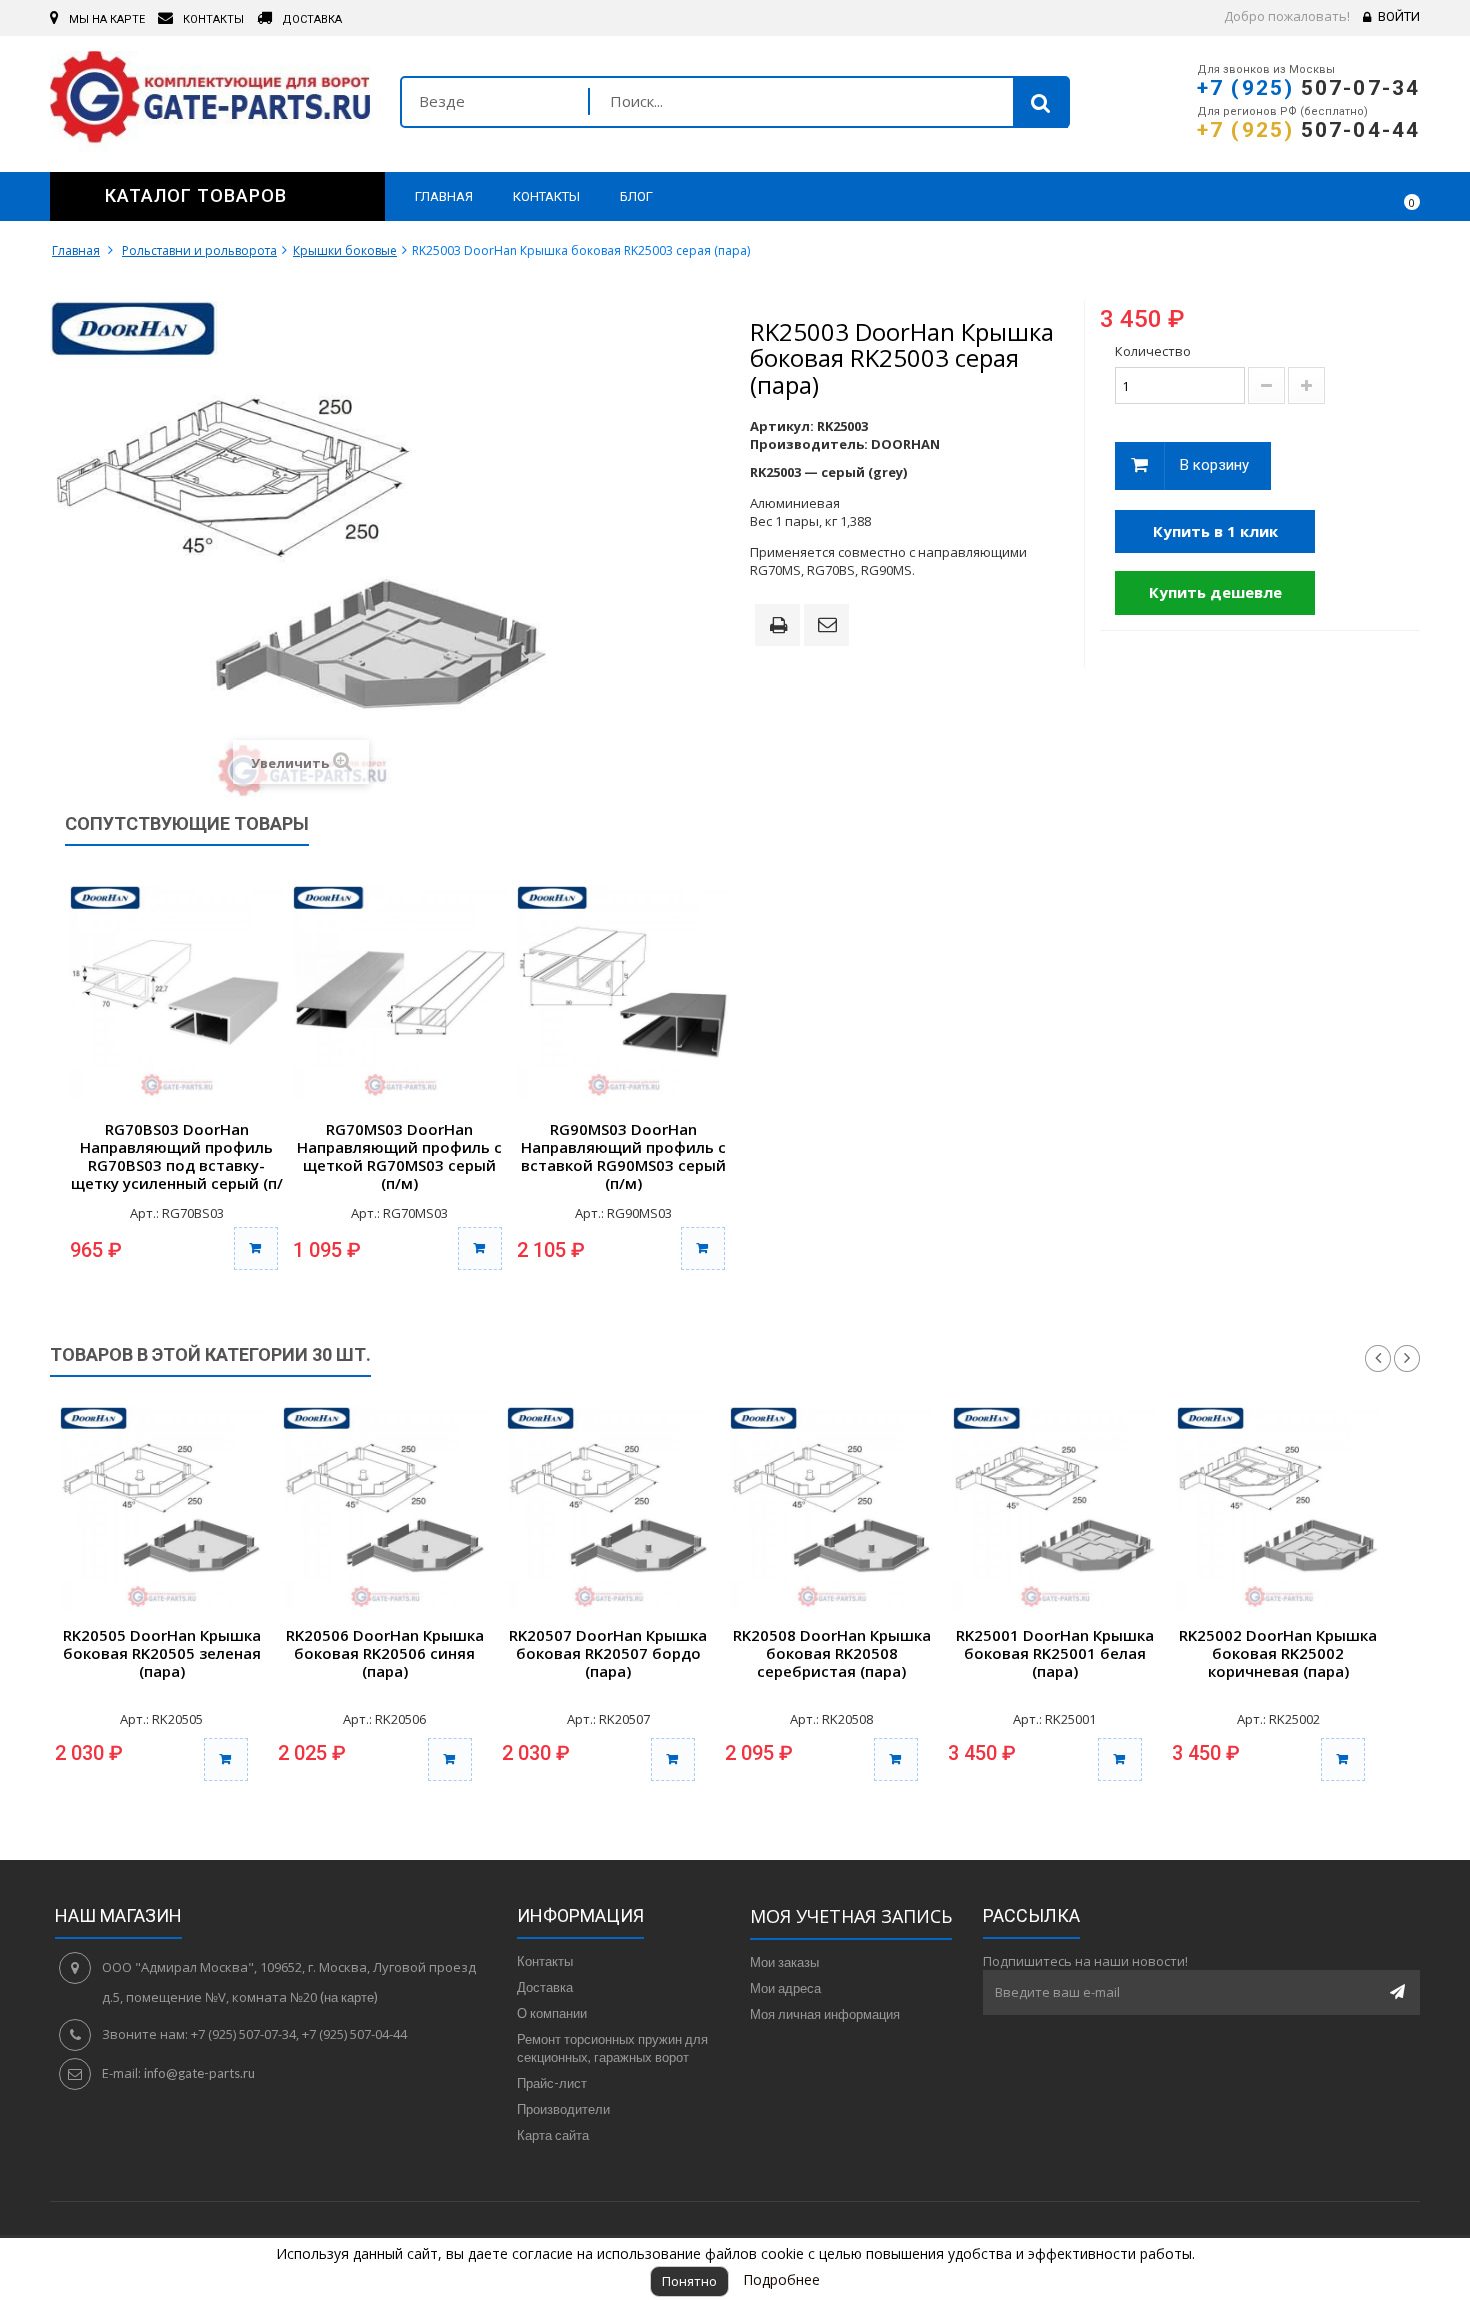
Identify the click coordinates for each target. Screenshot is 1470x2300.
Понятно (689, 2281)
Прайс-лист (552, 2083)
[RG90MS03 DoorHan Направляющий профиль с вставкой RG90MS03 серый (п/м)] (623, 992)
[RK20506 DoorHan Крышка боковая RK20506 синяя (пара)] (384, 1508)
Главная (76, 250)
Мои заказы (784, 1962)
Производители (563, 2109)
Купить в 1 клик (1215, 531)
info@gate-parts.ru (199, 2073)
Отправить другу (830, 626)
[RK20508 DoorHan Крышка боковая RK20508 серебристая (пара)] (831, 1508)
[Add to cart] (226, 1759)
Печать (782, 627)
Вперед (1407, 1359)
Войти (1399, 16)
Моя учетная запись (851, 1916)
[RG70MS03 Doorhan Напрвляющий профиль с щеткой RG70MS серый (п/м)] (399, 992)
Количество (1153, 351)
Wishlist (1346, 196)
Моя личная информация (825, 2014)
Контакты (545, 1961)
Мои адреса (785, 1988)
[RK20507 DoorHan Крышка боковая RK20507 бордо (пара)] (608, 1508)
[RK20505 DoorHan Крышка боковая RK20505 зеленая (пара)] (161, 1508)
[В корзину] (256, 1248)
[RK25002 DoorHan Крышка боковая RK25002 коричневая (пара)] (1278, 1508)
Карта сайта (553, 2135)
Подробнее (781, 2279)
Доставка (545, 1987)
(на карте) (349, 1997)
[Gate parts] (210, 101)
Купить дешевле (1215, 592)
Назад (1378, 1359)
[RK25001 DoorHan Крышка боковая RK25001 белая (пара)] (1054, 1508)
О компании (552, 2013)
